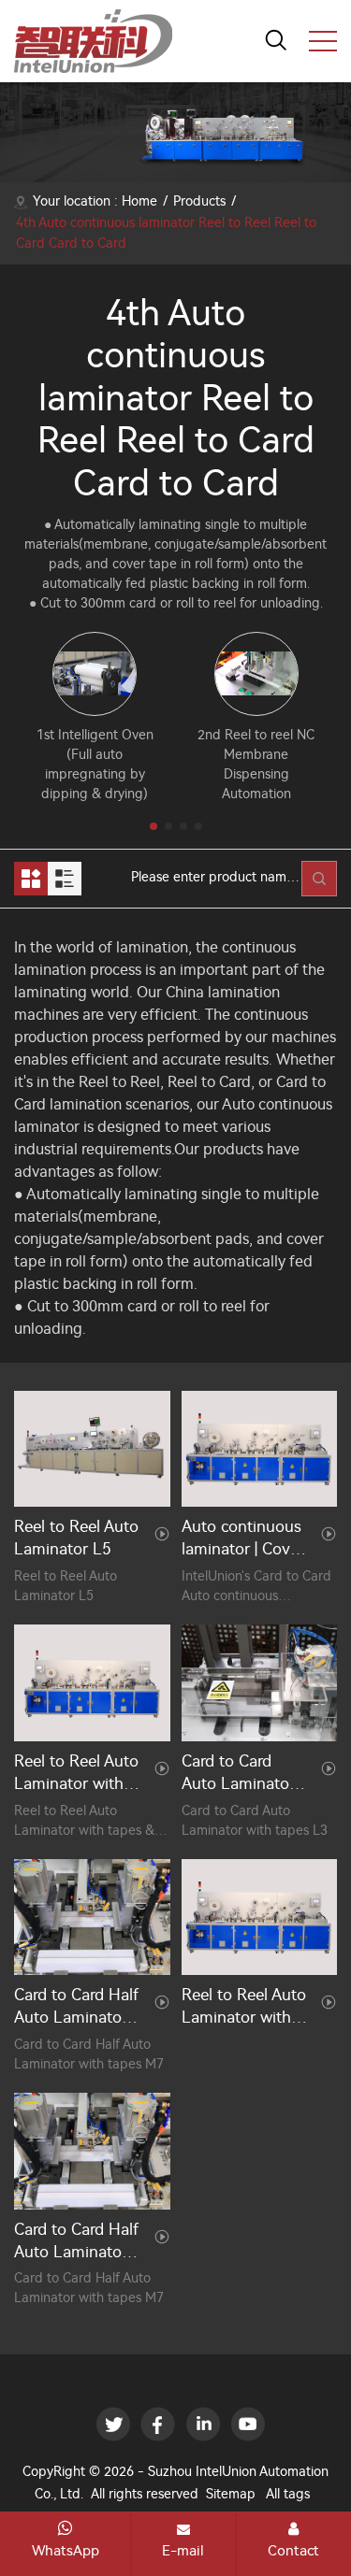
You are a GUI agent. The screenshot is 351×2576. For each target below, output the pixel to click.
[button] (154, 826)
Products (199, 201)
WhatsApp (66, 2551)
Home (139, 201)
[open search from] (276, 39)
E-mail (183, 2551)
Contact (293, 2551)
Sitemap (231, 2494)
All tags (288, 2494)
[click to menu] (323, 41)
